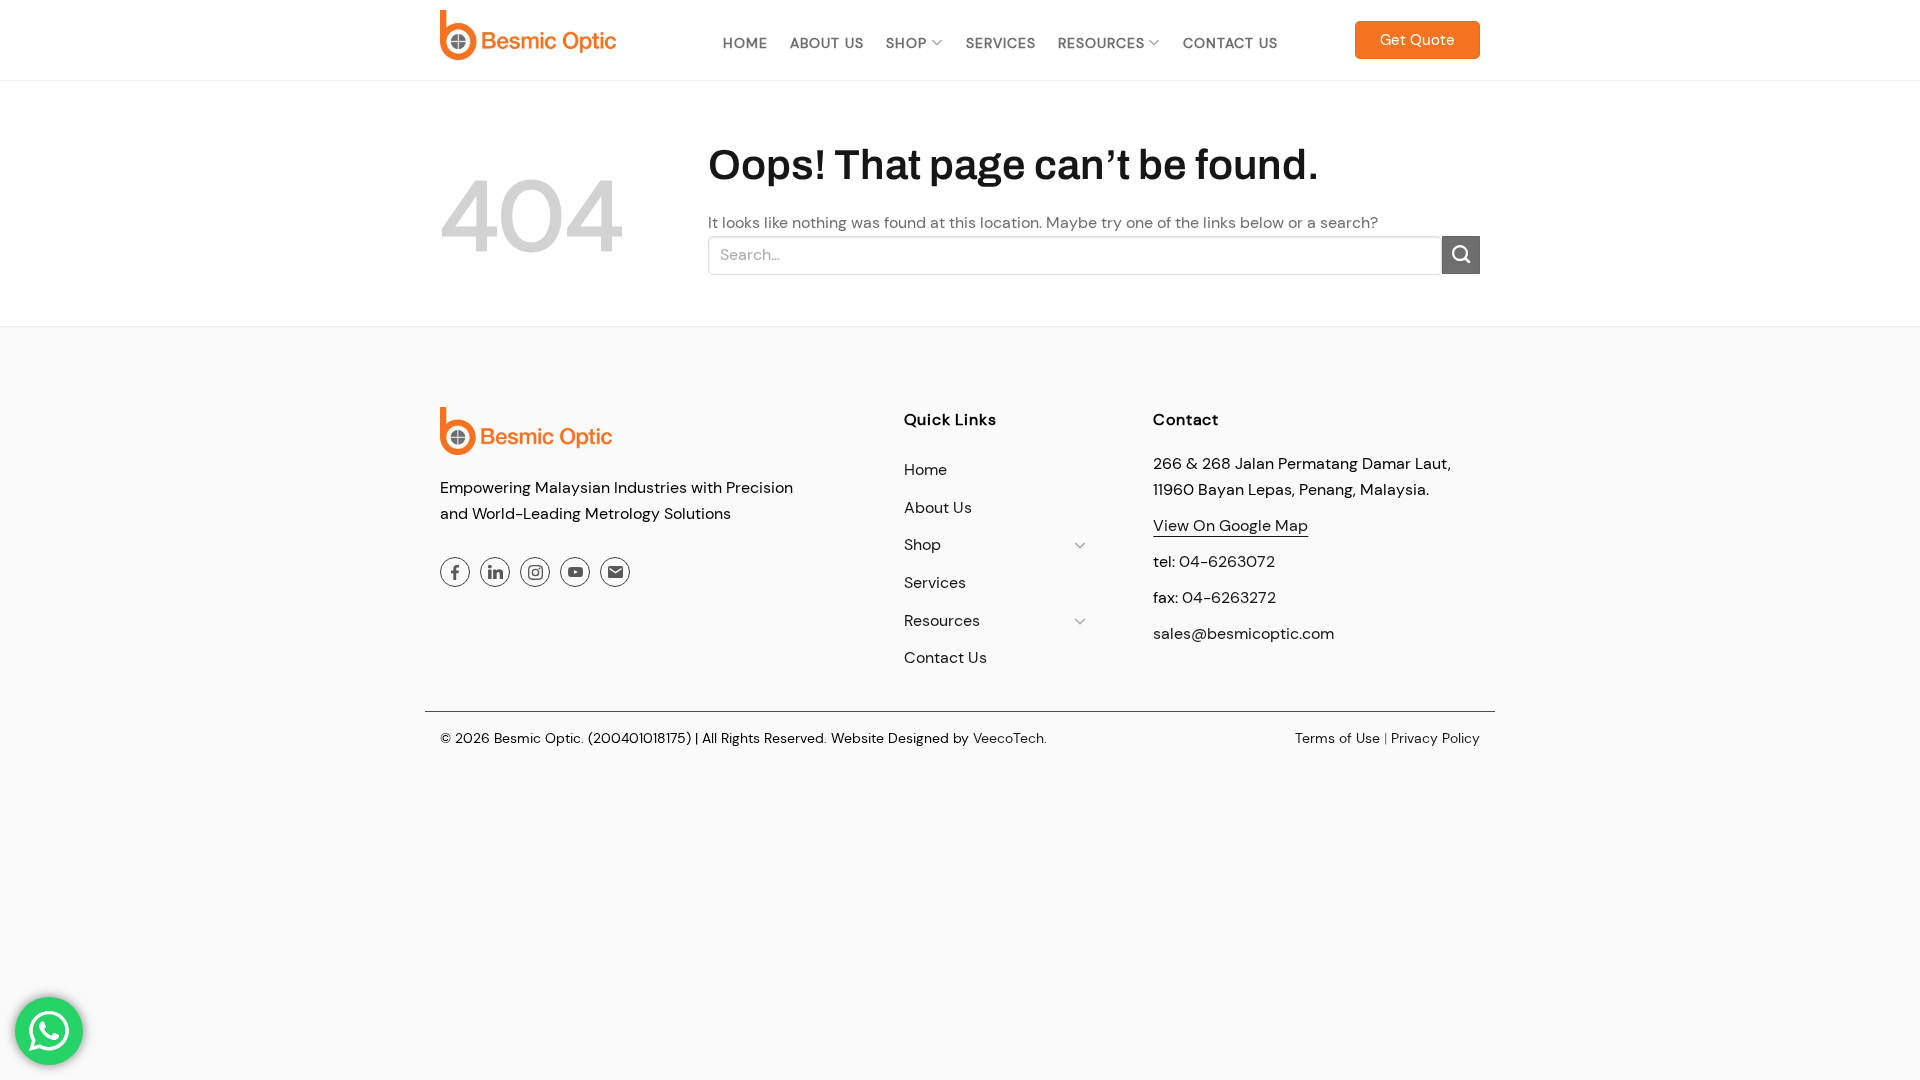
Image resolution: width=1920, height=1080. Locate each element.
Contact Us (1230, 43)
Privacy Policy (1435, 738)
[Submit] (1461, 255)
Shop (906, 43)
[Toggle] (1080, 545)
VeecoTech (1008, 738)
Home (745, 43)
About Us (827, 43)
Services (1001, 43)
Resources (1101, 43)
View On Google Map (1230, 525)
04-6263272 (1229, 597)
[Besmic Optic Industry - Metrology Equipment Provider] (528, 34)
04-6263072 (1227, 561)
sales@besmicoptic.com (1243, 633)
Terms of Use (1337, 738)
